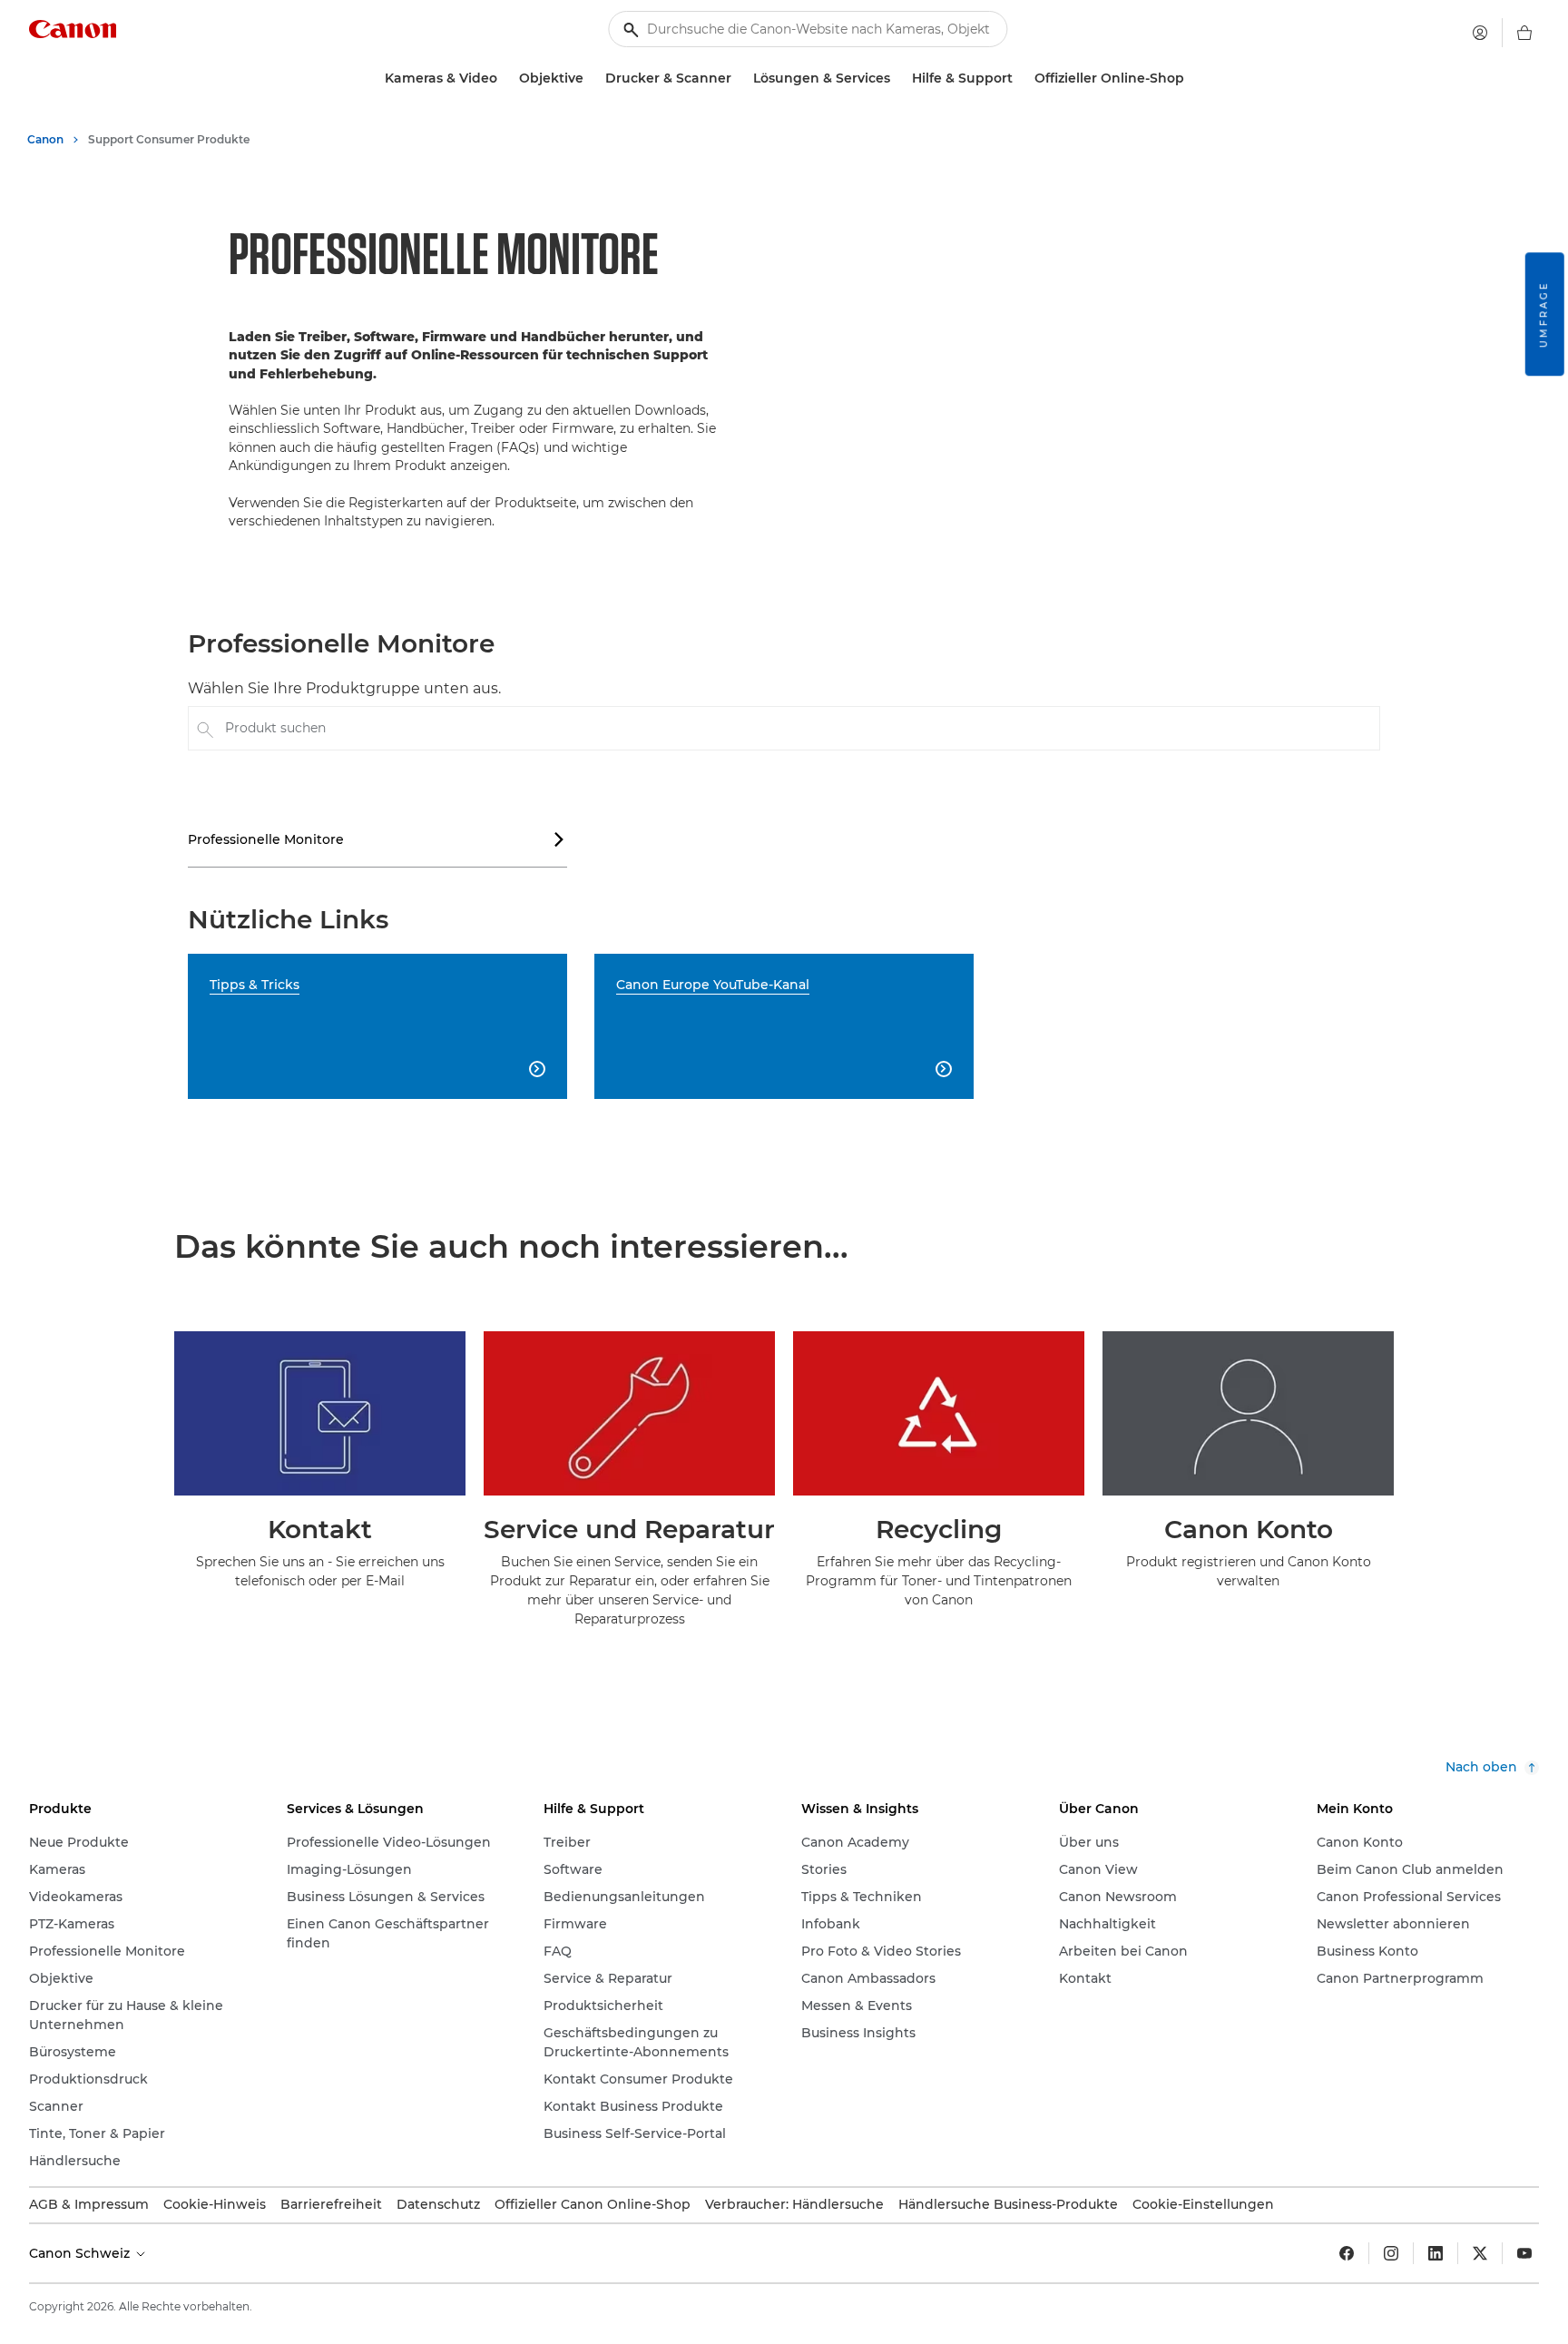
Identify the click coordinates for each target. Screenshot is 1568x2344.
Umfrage (1544, 314)
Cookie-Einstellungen (1203, 2204)
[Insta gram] (1391, 2253)
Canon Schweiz (81, 2253)
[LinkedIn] (1436, 2253)
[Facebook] (1347, 2253)
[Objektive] (591, 78)
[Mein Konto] (1480, 33)
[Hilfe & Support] (1020, 78)
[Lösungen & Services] (897, 78)
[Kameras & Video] (505, 78)
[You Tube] (1524, 2253)
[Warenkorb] (1524, 33)
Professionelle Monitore (377, 839)
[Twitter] (1480, 2253)
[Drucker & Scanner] (739, 78)
